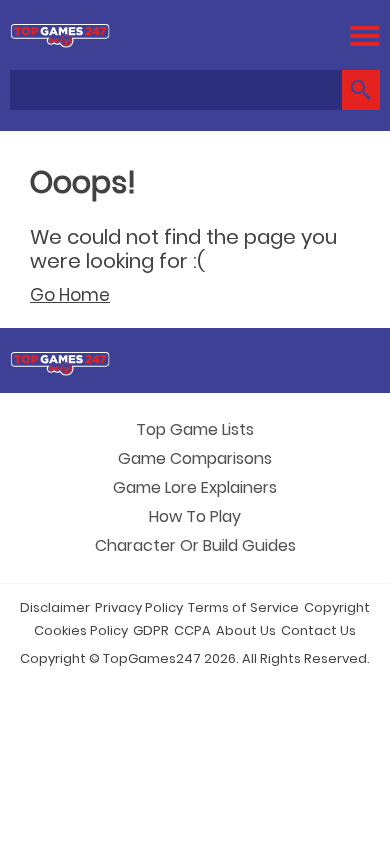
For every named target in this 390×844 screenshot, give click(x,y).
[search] (361, 90)
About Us (246, 630)
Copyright (337, 607)
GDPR (151, 630)
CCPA (192, 630)
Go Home (70, 295)
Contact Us (318, 630)
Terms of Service (243, 607)
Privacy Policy (139, 607)
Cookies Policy (81, 630)
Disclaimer (55, 607)
